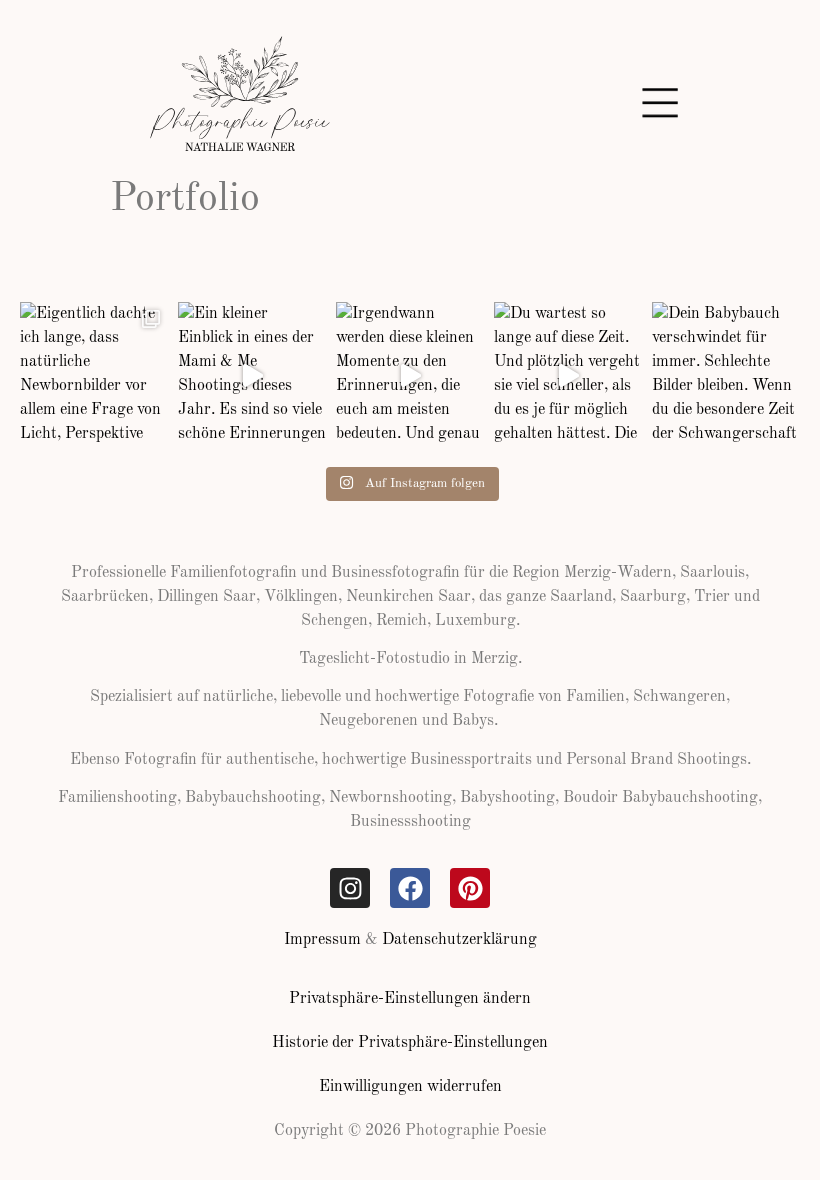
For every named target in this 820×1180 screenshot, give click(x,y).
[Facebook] (410, 888)
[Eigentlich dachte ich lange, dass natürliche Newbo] (94, 376)
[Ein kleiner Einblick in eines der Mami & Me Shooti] (252, 376)
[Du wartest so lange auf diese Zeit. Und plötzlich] (568, 376)
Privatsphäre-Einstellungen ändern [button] (410, 999)
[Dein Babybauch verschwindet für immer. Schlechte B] (726, 376)
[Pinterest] (470, 888)
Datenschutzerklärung (459, 940)
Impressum (322, 940)
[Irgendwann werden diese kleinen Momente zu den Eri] (410, 376)
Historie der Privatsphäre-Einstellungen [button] (410, 1043)
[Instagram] (350, 888)
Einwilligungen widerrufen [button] (410, 1087)
